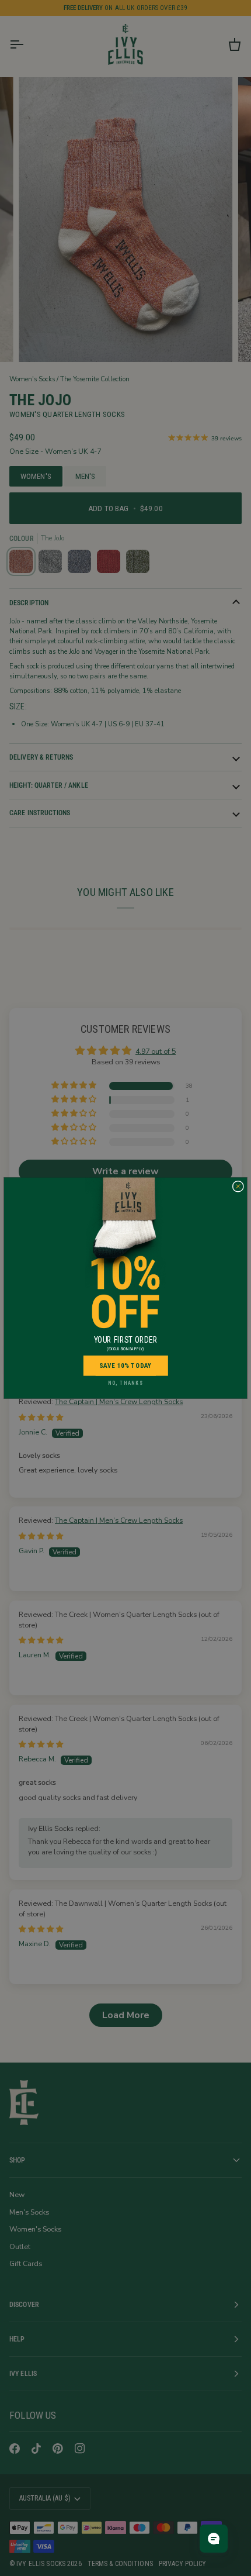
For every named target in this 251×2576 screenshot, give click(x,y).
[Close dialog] (238, 1186)
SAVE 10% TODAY (125, 1365)
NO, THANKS (125, 1383)
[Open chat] (214, 2539)
